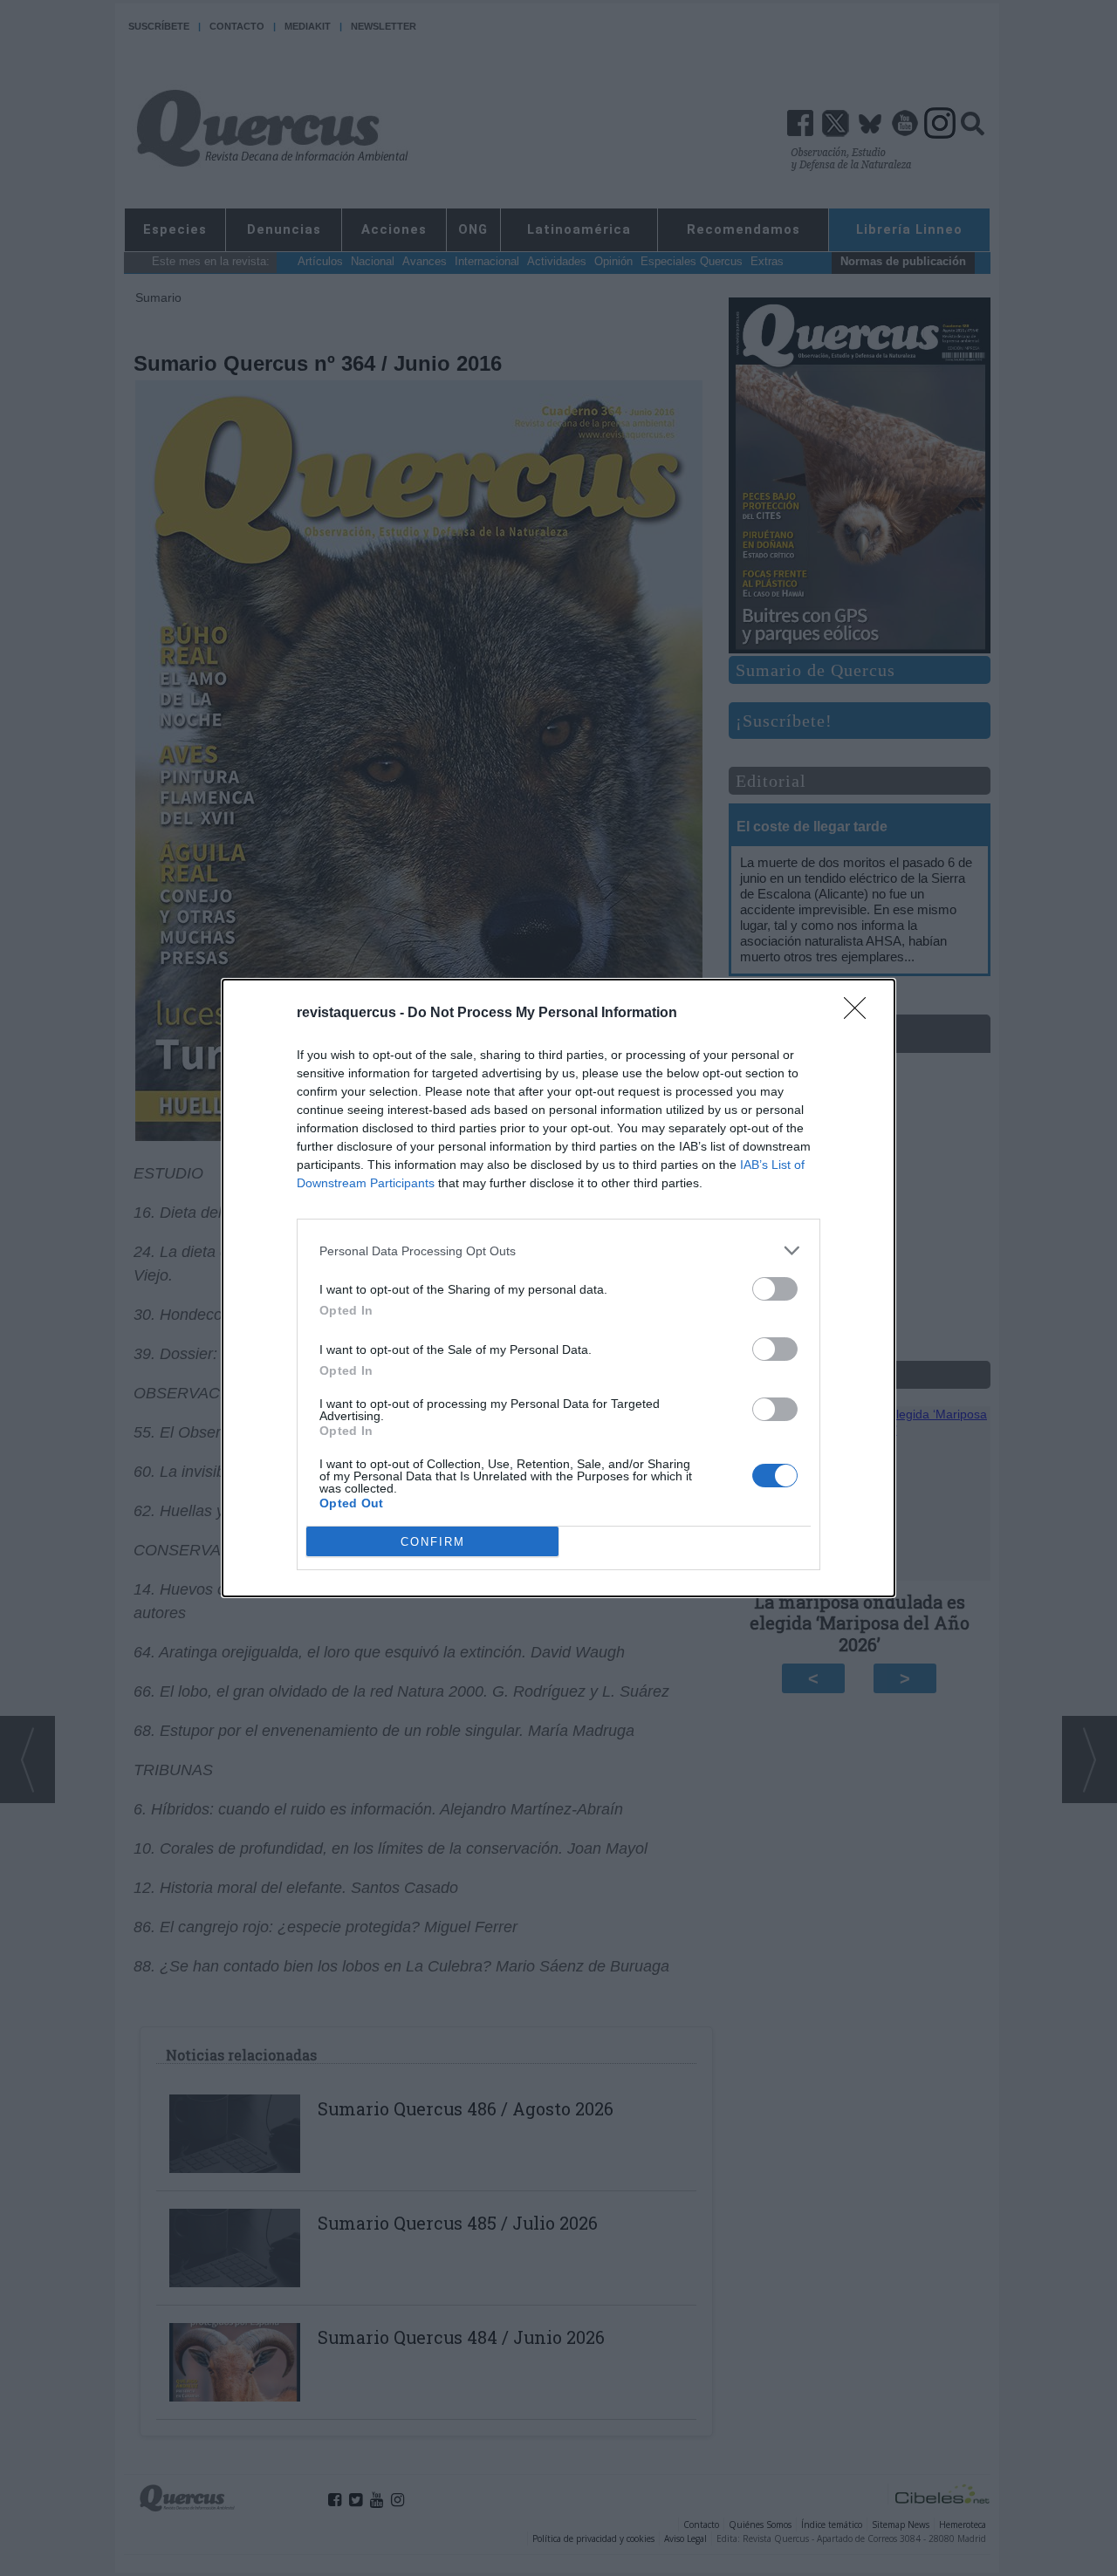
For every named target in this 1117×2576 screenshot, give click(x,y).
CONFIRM (433, 1542)
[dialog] (558, 1288)
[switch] (775, 1289)
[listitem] (558, 1250)
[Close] (860, 1014)
